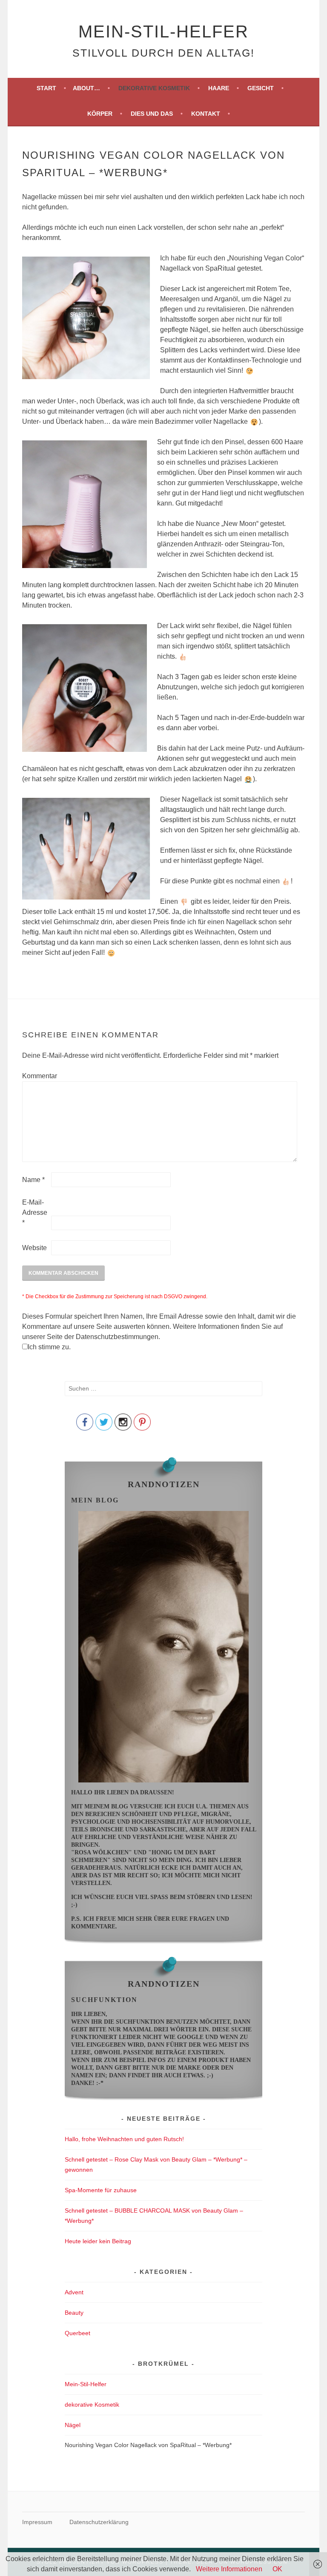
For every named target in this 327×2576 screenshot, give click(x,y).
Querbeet (77, 2333)
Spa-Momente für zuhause (101, 2190)
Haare (219, 88)
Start (46, 88)
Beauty (74, 2313)
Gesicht (261, 88)
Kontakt (206, 114)
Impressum (37, 2522)
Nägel (73, 2425)
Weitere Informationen (229, 2569)
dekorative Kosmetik (154, 88)
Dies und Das (152, 114)
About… (86, 88)
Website (34, 1248)
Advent (74, 2292)
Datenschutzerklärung (99, 2522)
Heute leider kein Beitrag (98, 2241)
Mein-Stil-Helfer (163, 31)
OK (277, 2569)
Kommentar (36, 1076)
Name (33, 1180)
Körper (100, 114)
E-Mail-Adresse (35, 1212)
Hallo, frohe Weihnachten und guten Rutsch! (124, 2139)
